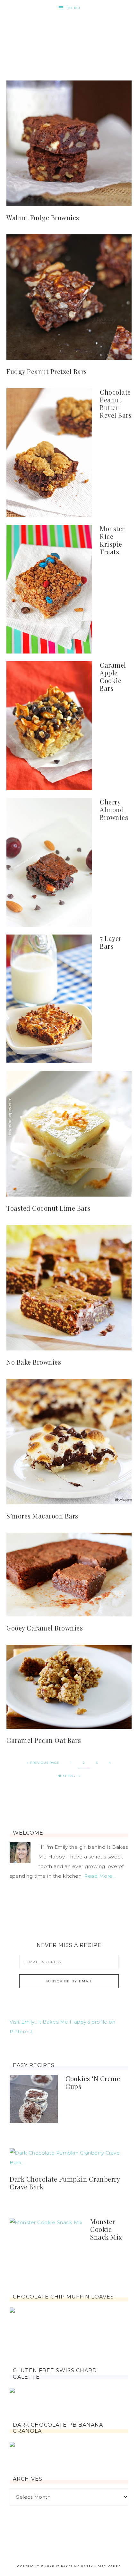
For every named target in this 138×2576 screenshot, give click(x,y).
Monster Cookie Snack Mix (106, 2229)
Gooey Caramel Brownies (45, 1628)
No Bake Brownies (34, 1362)
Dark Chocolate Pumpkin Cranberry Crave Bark (65, 2183)
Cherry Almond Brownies (114, 809)
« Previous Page (43, 1763)
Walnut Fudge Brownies (43, 217)
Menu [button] (74, 8)
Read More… (100, 1876)
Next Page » (69, 1776)
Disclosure (109, 2566)
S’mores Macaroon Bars (42, 1516)
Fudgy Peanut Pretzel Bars (47, 371)
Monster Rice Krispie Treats (112, 540)
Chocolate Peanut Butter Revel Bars (116, 404)
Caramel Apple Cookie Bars (113, 677)
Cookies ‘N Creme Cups (93, 2082)
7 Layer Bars (111, 942)
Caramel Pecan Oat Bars (44, 1740)
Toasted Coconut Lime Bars (48, 1208)
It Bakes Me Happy (69, 36)
